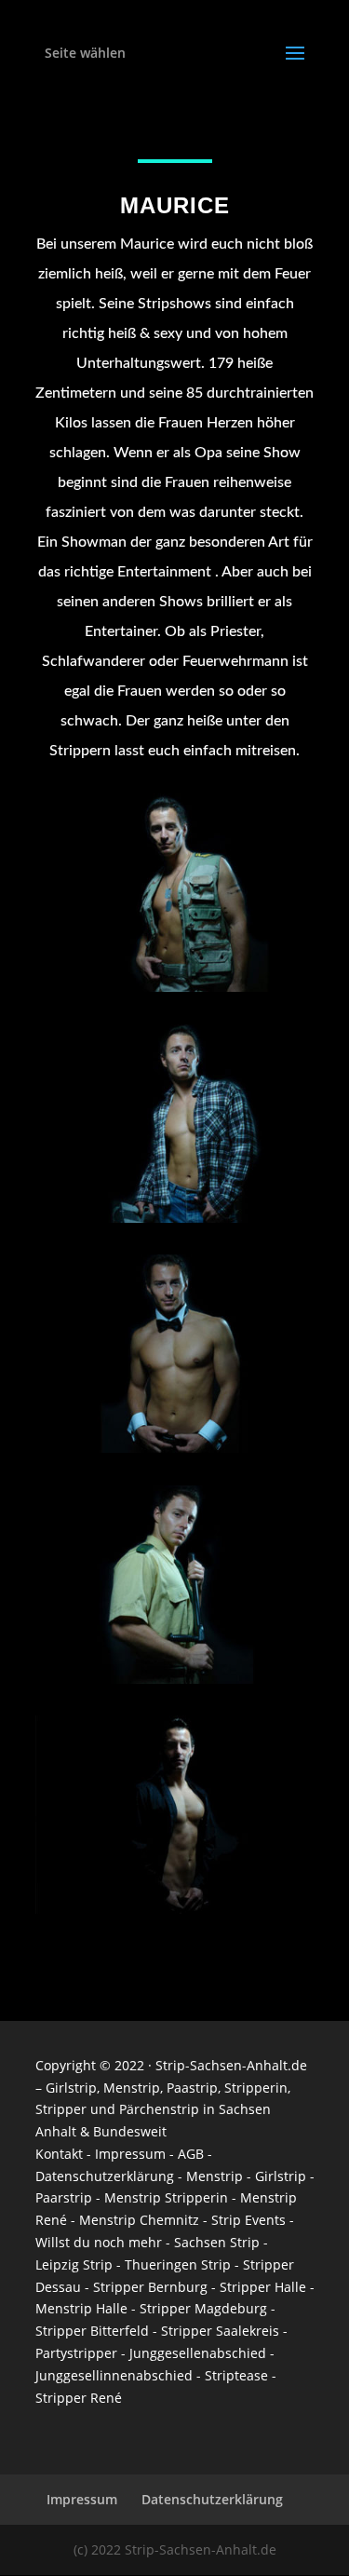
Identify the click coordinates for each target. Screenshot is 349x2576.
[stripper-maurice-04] (175, 1218)
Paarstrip (64, 2197)
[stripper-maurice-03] (175, 1679)
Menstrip (132, 2088)
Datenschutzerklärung (105, 2176)
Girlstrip (71, 2088)
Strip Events (248, 2220)
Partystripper (76, 2353)
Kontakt (59, 2154)
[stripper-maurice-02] (175, 1448)
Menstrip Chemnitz (139, 2220)
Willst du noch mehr (99, 2242)
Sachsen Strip (217, 2242)
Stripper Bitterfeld (92, 2331)
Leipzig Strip (74, 2264)
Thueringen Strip (178, 2264)
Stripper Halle (263, 2287)
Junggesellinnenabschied (114, 2375)
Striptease (236, 2375)
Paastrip (192, 2088)
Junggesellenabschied (198, 2353)
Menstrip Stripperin (166, 2197)
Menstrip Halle (83, 2308)
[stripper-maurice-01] (175, 1909)
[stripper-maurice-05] (175, 987)
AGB (191, 2154)
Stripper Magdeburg (203, 2308)
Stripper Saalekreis (220, 2331)
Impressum (130, 2154)
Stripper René (79, 2398)
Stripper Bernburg (150, 2287)
